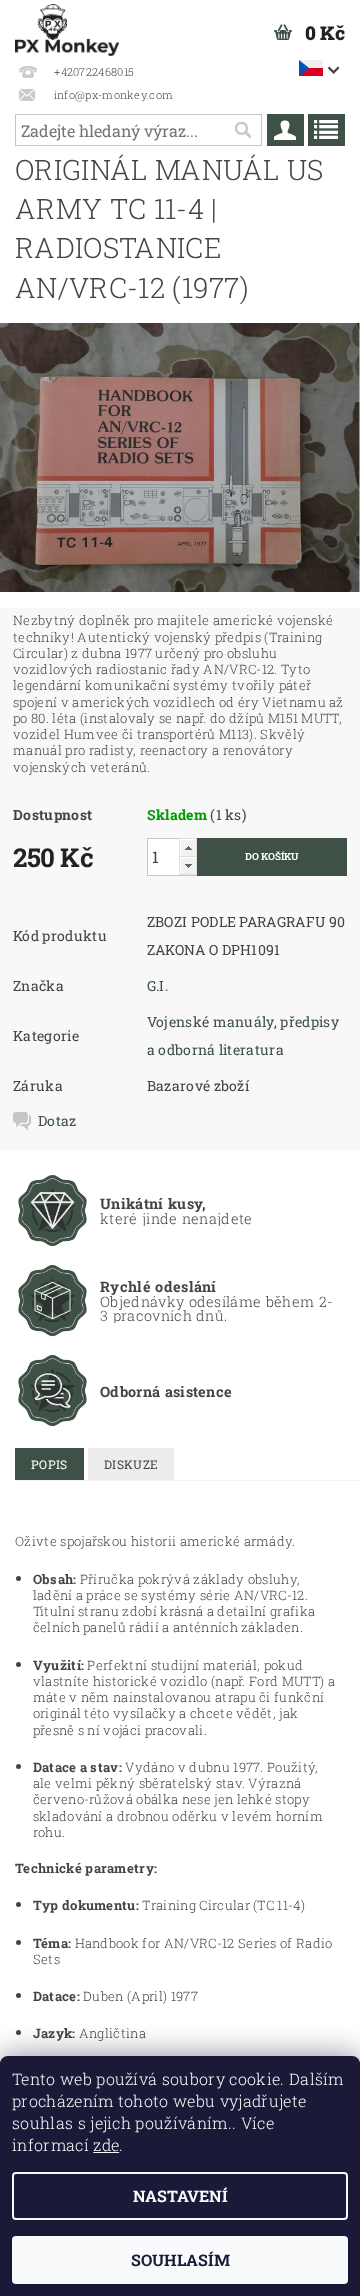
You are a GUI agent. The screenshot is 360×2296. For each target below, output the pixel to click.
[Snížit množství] (188, 865)
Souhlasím (180, 2259)
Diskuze (131, 1464)
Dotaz (57, 1121)
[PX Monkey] (67, 26)
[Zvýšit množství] (188, 847)
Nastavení (180, 2195)
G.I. (157, 985)
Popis (49, 1464)
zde (106, 2144)
